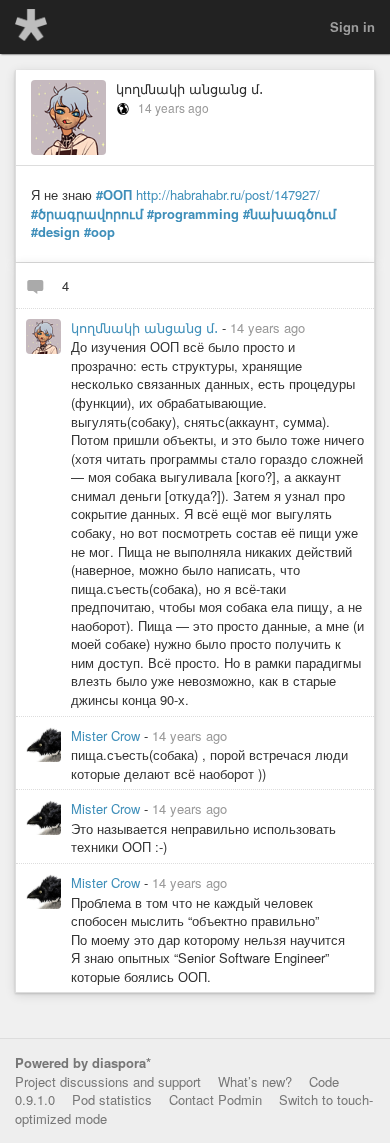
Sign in (352, 26)
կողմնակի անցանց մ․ (189, 88)
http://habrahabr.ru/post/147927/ (228, 194)
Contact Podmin (215, 1099)
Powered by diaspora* (83, 1062)
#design (55, 232)
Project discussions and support (108, 1081)
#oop (99, 232)
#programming (193, 214)
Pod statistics (112, 1099)
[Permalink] (317, 327)
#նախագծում (289, 214)
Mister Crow (107, 735)
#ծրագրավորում (87, 214)
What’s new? (255, 1081)
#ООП (114, 195)
